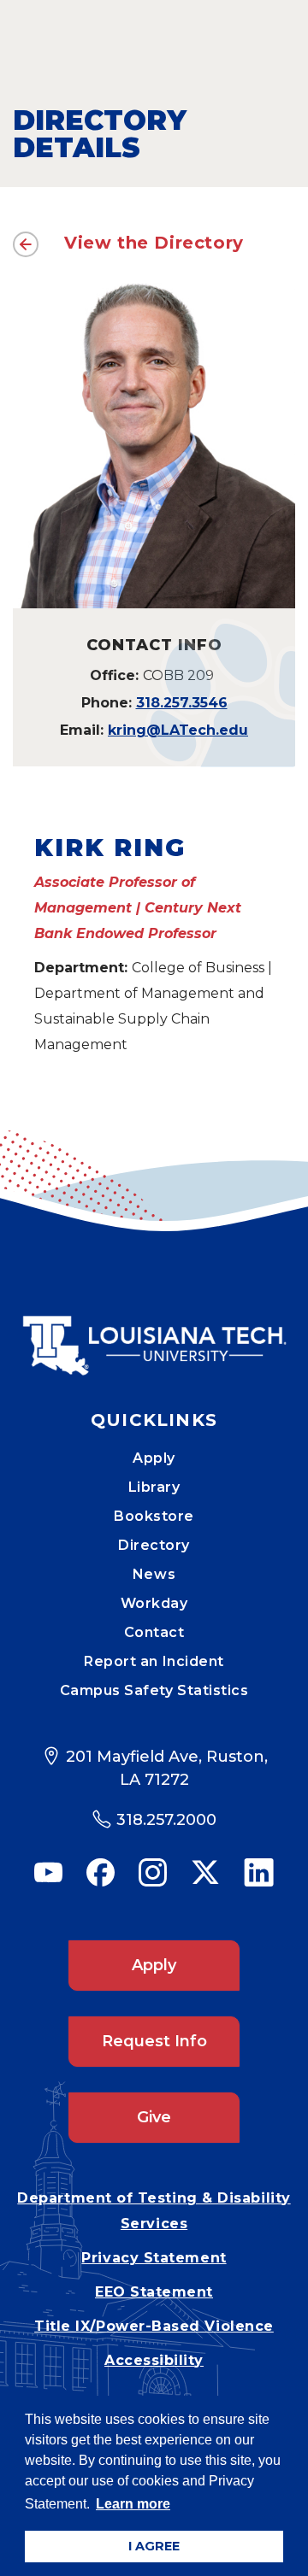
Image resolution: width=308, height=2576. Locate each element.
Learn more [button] (133, 2504)
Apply (154, 1458)
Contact (154, 1632)
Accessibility (154, 2360)
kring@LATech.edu (178, 730)
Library (154, 1487)
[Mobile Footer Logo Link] (154, 1333)
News (154, 1574)
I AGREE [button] (154, 2546)
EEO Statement (154, 2292)
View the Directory (154, 243)
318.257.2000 (166, 1820)
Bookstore (154, 1516)
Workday (154, 1603)
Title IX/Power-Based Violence (154, 2326)
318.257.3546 (182, 703)
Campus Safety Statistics (154, 1690)
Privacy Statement (154, 2258)
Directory (154, 1545)
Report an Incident (154, 1661)
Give (154, 2117)
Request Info (154, 2041)
